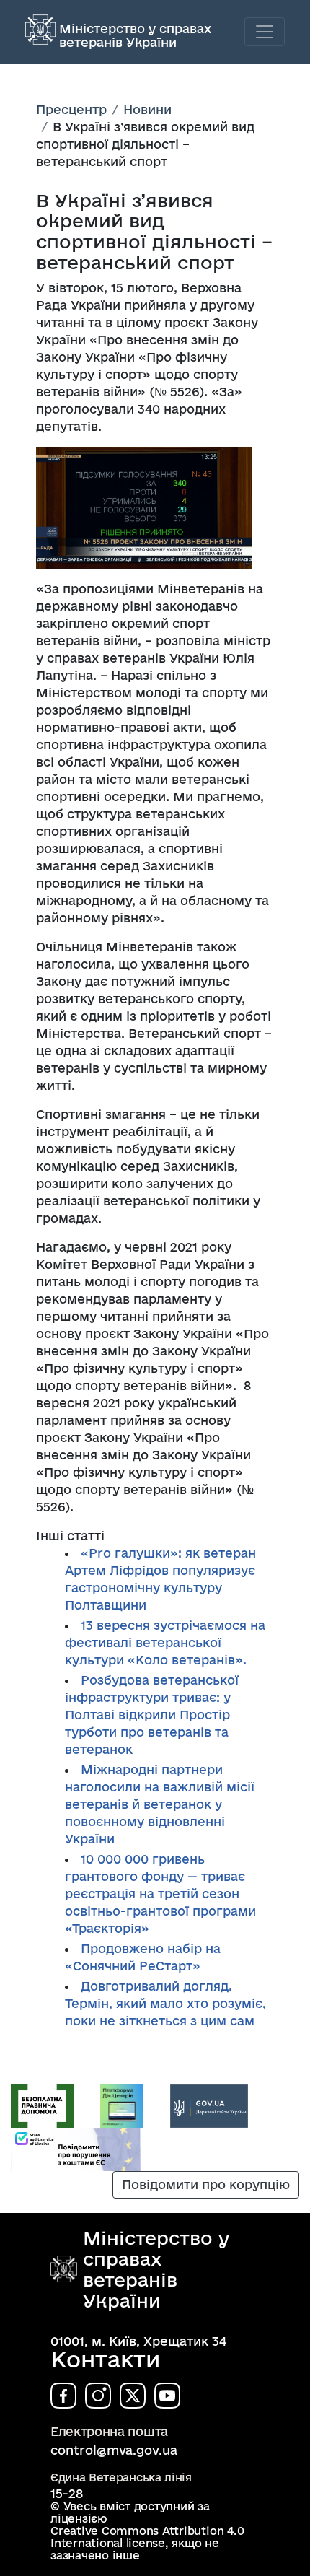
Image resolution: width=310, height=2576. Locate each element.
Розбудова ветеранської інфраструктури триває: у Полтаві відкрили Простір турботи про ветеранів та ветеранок (152, 1715)
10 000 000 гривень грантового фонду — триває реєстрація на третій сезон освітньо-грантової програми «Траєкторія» (160, 1894)
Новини (147, 109)
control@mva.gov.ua (114, 2450)
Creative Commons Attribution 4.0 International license (147, 2537)
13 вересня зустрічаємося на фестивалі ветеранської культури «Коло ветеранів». (165, 1642)
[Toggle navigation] (265, 32)
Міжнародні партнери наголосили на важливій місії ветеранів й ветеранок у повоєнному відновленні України (160, 1804)
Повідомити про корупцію (206, 2184)
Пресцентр (71, 109)
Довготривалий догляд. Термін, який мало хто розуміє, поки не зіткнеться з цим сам (165, 2003)
